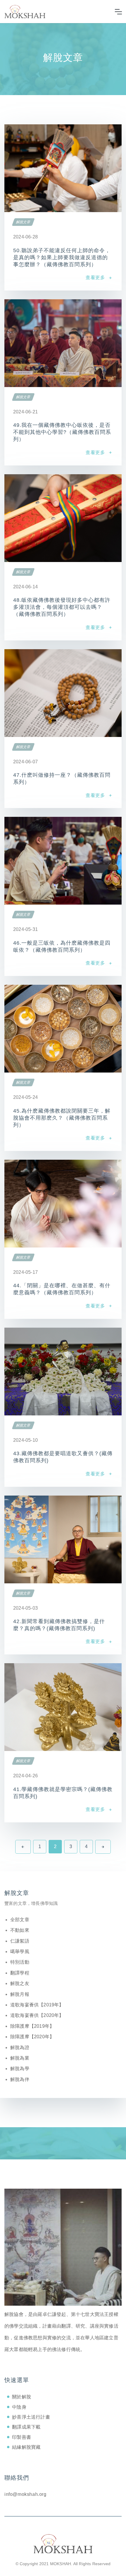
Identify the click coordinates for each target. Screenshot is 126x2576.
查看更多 (95, 277)
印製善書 (22, 2437)
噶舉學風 (20, 1952)
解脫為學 (20, 2069)
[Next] (103, 1847)
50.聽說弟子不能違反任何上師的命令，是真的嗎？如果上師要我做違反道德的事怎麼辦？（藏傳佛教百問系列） (62, 257)
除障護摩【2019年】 (32, 2026)
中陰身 (19, 2407)
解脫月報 (20, 1994)
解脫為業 (20, 2058)
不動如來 (20, 1930)
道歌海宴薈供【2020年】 (37, 2015)
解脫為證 (20, 2047)
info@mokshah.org (25, 2494)
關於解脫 (22, 2397)
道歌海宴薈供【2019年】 (37, 2005)
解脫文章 (23, 222)
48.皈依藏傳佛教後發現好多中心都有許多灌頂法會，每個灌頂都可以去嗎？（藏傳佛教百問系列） (62, 607)
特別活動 (20, 1962)
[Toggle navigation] (118, 12)
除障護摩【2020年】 (32, 2037)
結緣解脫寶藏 (26, 2447)
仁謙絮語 (20, 1941)
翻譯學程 (20, 1973)
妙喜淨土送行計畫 (31, 2417)
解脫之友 (20, 1983)
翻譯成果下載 (26, 2427)
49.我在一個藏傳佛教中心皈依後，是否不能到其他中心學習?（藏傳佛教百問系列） (62, 432)
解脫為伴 (20, 2079)
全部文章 (20, 1920)
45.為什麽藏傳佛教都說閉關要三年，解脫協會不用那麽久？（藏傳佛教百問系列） (62, 1118)
